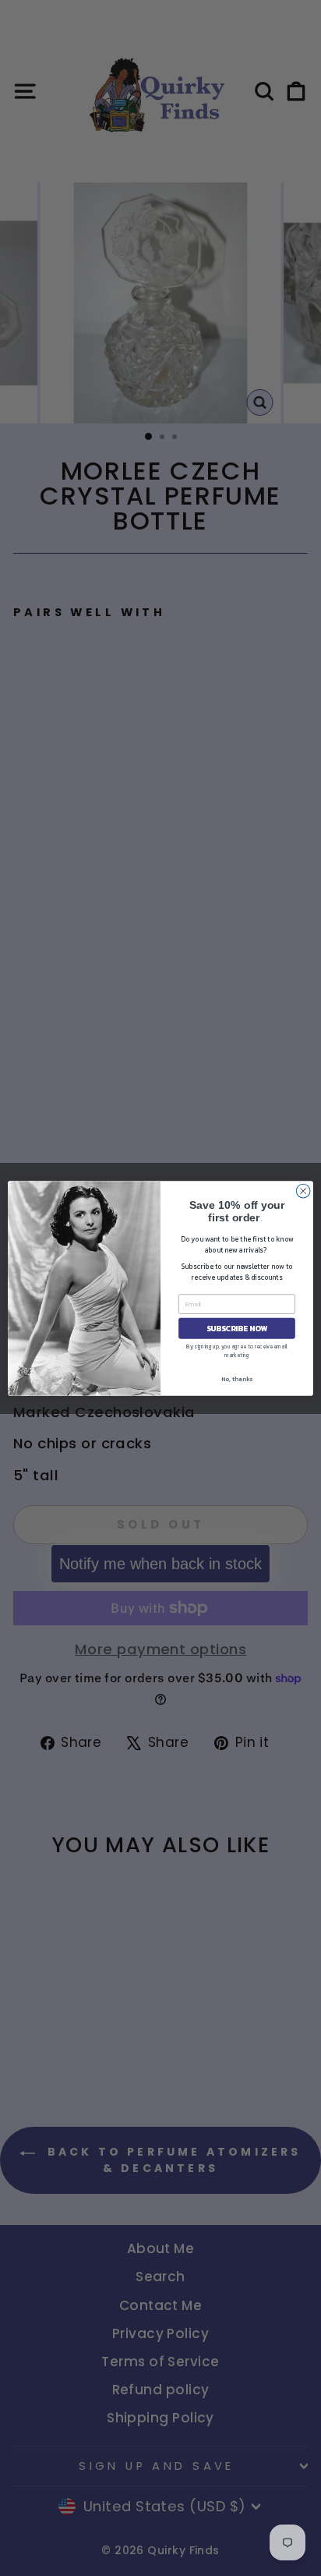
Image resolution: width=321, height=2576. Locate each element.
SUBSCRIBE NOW (237, 1328)
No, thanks (237, 1378)
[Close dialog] (303, 1191)
